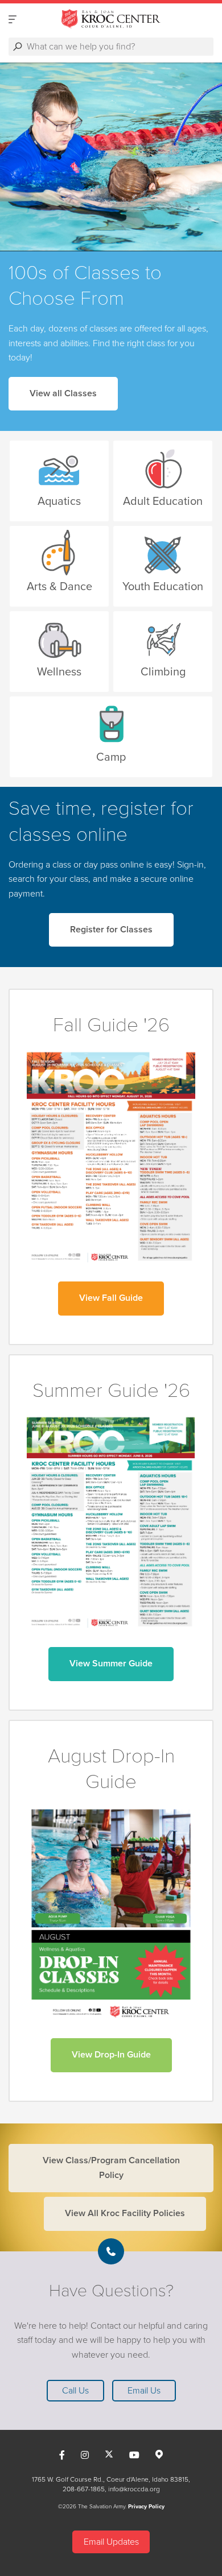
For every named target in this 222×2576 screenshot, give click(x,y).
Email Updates (111, 2542)
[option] (111, 157)
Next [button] (28, 157)
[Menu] (13, 19)
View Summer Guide (111, 1664)
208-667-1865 (84, 2489)
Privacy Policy (146, 2507)
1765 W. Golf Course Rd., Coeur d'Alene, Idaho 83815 (110, 2479)
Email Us (144, 2391)
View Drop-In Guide (111, 2055)
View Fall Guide (111, 1298)
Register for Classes (111, 930)
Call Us (75, 2391)
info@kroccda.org (134, 2489)
